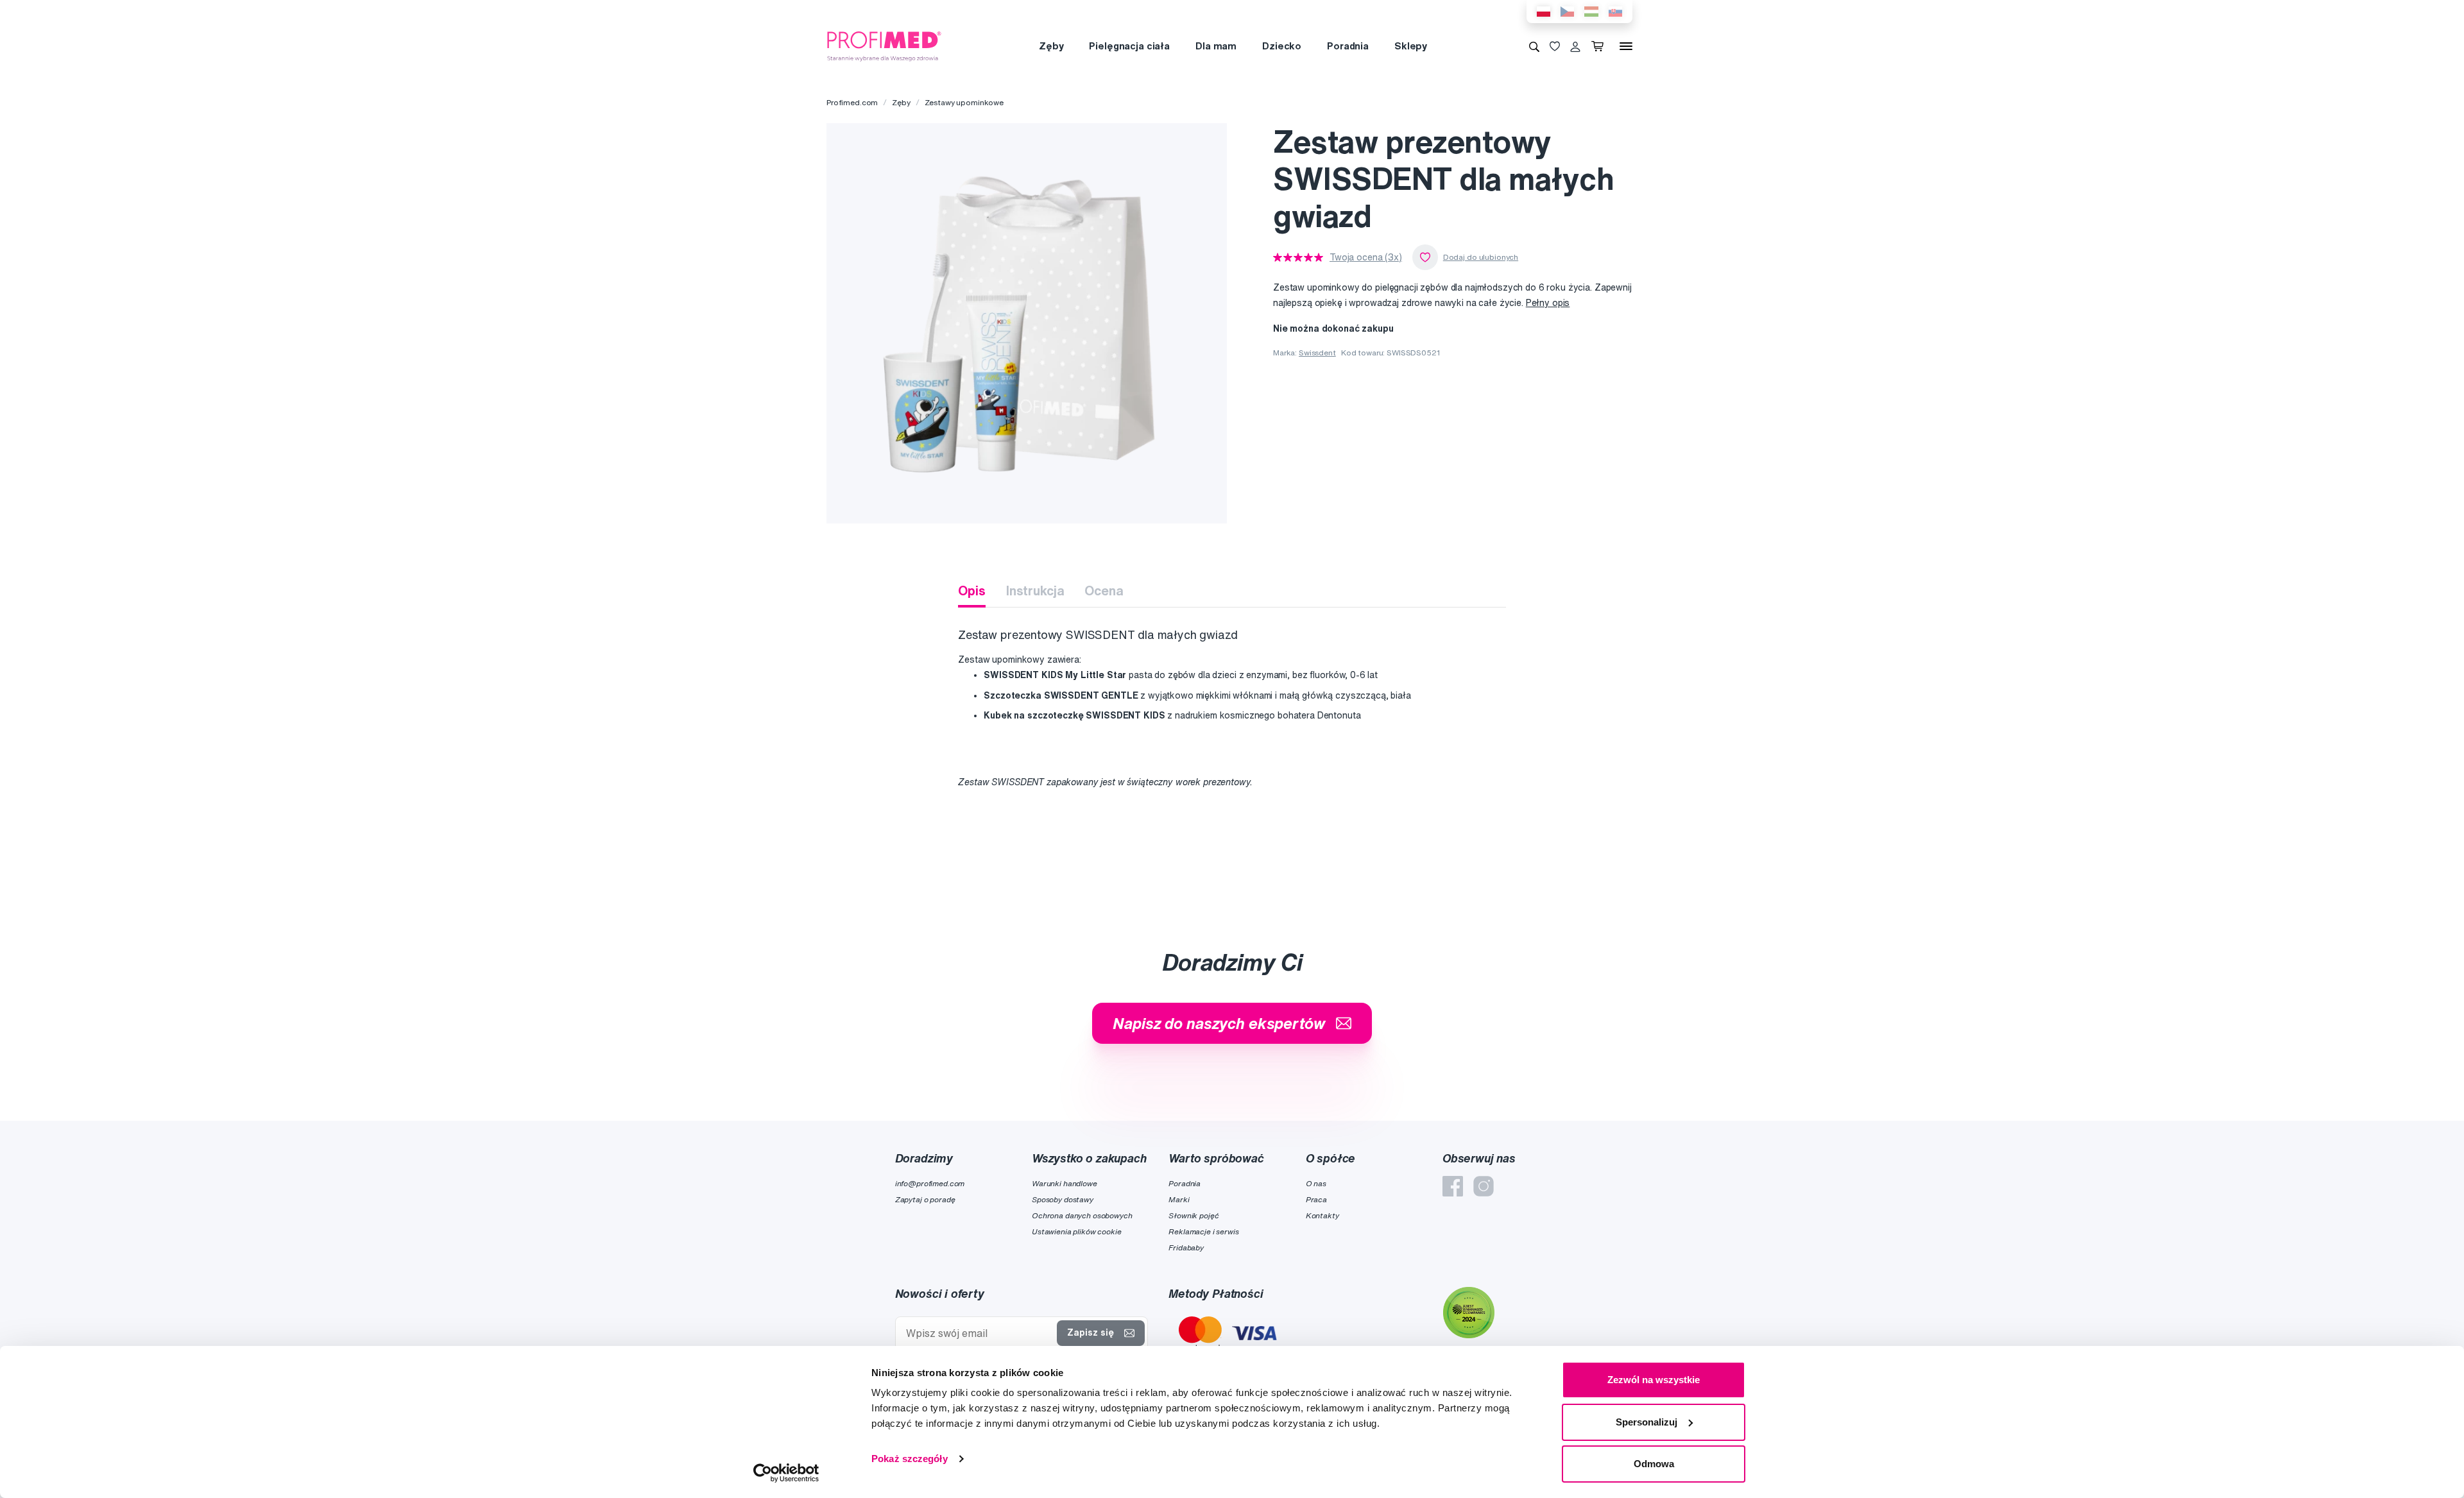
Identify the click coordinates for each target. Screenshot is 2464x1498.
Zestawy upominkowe (964, 102)
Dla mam (1216, 46)
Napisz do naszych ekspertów (1219, 1023)
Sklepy (1411, 46)
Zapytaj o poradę (925, 1199)
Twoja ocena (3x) (1366, 257)
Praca (1316, 1199)
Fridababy (1186, 1247)
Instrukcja (1035, 591)
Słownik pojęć (1193, 1215)
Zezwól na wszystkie (1654, 1380)
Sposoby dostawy (1063, 1199)
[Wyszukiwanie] (1534, 46)
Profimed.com (852, 102)
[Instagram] (1484, 1186)
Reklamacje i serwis (1203, 1231)
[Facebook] (1453, 1186)
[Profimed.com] (884, 46)
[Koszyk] (1600, 46)
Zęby (1051, 46)
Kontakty (1322, 1215)
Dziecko (1282, 46)
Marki (1179, 1199)
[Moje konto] (1575, 46)
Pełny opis (1548, 303)
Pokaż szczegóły (910, 1459)
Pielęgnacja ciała (1129, 46)
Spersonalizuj (1647, 1422)
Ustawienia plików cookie (1077, 1231)
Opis (971, 591)
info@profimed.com (930, 1183)
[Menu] (1626, 46)
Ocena (1104, 591)
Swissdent (1317, 353)
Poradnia (1348, 46)
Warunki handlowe (1065, 1183)
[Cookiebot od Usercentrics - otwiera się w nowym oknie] (786, 1473)
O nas (1316, 1183)
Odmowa (1654, 1464)
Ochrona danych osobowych (1082, 1215)
